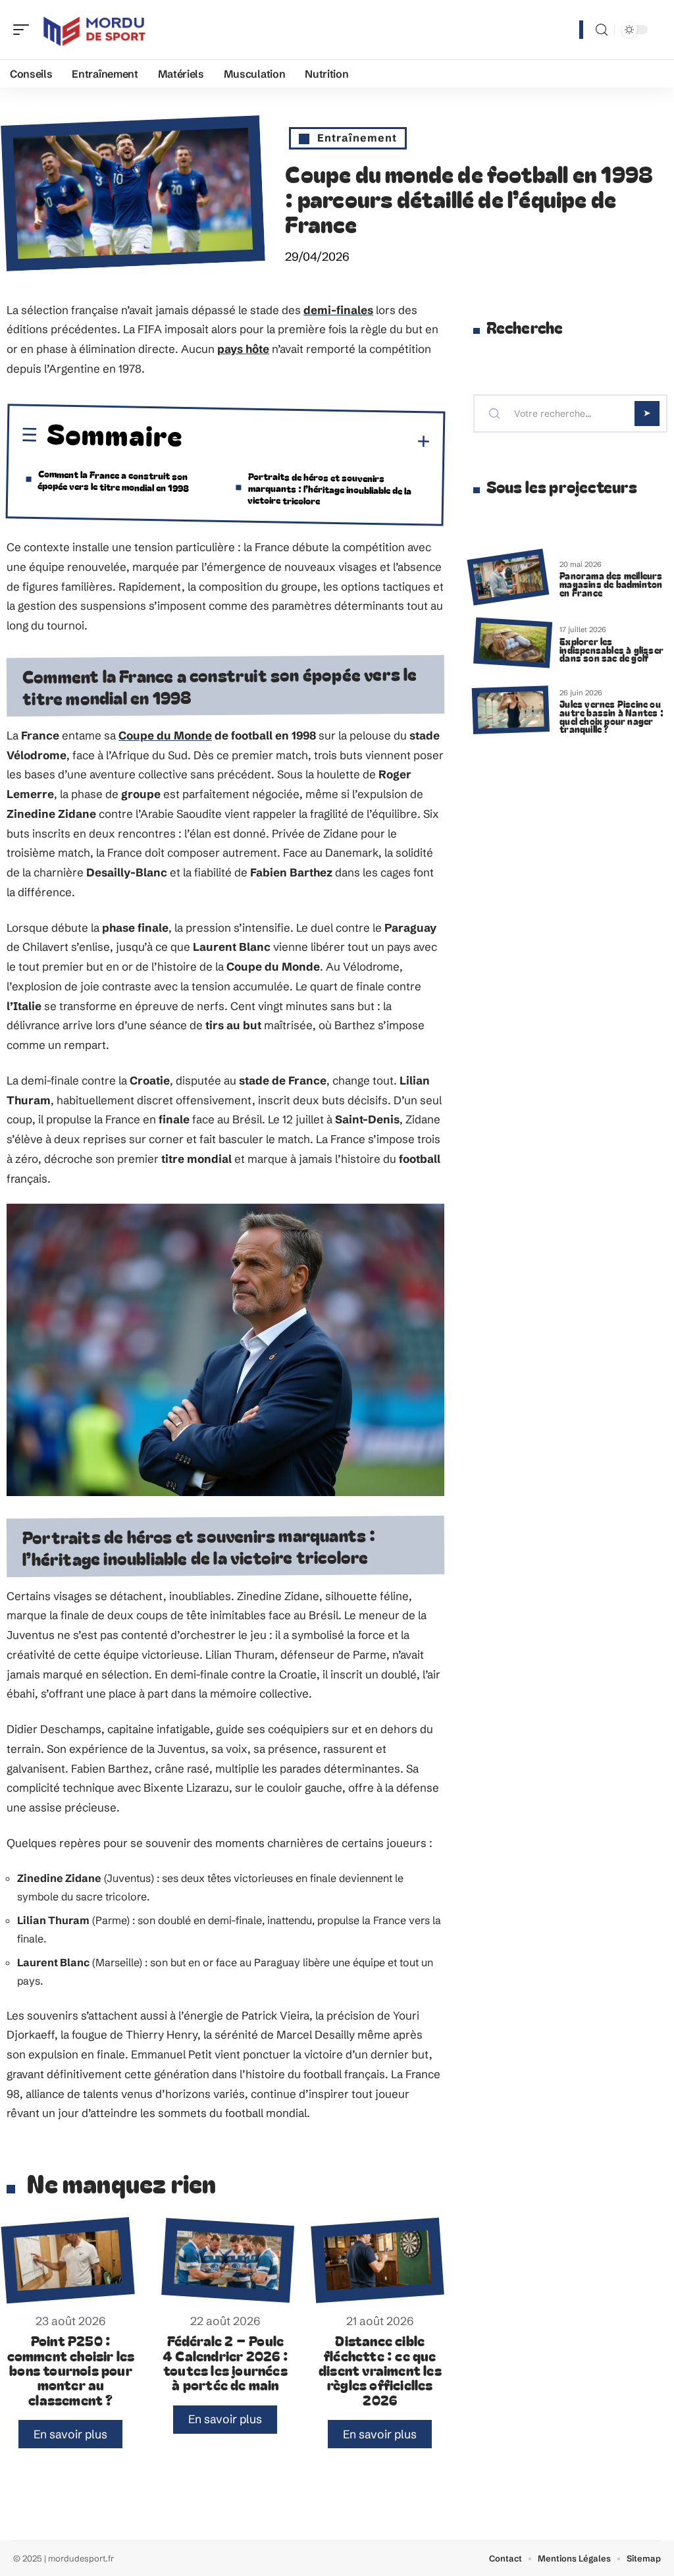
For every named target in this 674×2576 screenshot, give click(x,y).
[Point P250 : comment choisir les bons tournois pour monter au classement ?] (67, 2260)
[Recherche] (602, 30)
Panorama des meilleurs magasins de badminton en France (611, 584)
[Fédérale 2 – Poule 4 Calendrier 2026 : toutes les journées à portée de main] (228, 2260)
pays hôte (243, 349)
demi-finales (338, 310)
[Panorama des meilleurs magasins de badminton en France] (508, 577)
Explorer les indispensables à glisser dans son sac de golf (611, 650)
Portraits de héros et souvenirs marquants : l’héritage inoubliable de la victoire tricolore (329, 488)
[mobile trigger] (24, 30)
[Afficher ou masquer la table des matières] (307, 440)
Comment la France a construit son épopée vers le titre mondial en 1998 (113, 480)
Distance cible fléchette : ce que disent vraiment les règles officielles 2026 (380, 2370)
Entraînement (357, 138)
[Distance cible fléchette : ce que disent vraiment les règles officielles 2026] (377, 2261)
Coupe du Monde (165, 735)
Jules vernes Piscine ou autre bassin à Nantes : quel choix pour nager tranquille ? (611, 716)
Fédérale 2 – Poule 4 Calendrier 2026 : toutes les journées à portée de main (225, 2362)
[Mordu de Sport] (95, 30)
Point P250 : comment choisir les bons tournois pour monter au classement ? (71, 2370)
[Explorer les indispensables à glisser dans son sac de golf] (513, 642)
